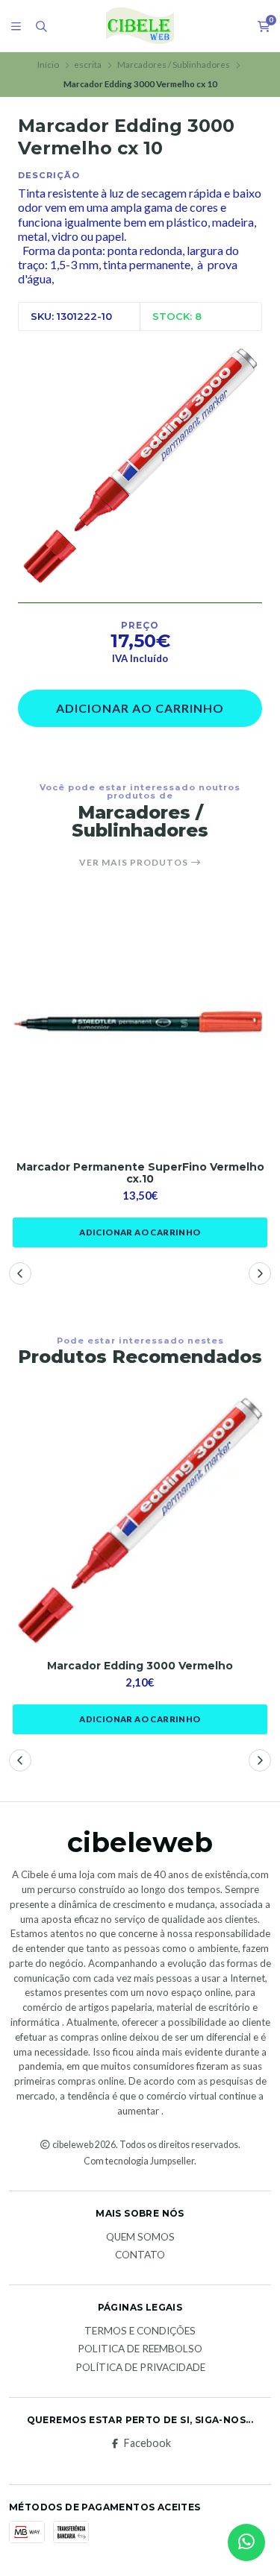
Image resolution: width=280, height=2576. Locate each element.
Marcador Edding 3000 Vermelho (140, 1666)
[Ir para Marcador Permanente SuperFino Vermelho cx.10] (140, 1025)
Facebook (147, 2443)
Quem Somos (140, 2238)
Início (48, 64)
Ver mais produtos (135, 863)
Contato (140, 2255)
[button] (20, 1273)
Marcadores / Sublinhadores (174, 64)
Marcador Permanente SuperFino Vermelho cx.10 (140, 1174)
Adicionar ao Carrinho (140, 708)
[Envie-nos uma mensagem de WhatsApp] (246, 2542)
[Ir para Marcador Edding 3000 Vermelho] (140, 1520)
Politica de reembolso (140, 2349)
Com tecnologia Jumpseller (139, 2161)
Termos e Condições (140, 2331)
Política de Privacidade (140, 2368)
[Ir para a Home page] (140, 26)
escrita (88, 64)
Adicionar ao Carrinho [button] (140, 1232)
